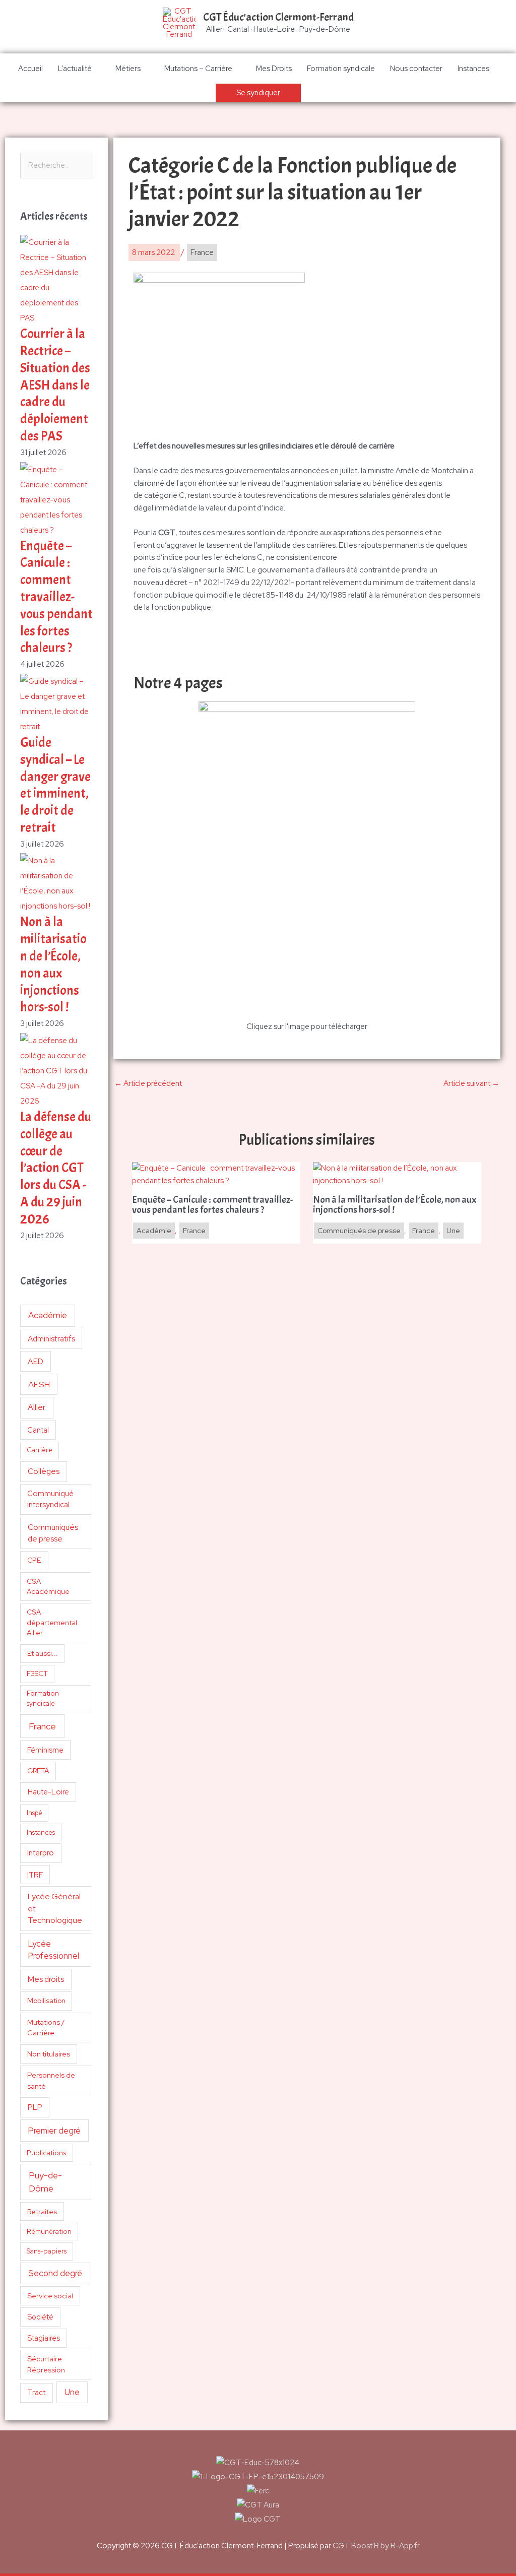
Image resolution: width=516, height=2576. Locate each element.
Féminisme (45, 1750)
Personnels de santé (51, 2080)
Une (72, 2392)
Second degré (55, 2273)
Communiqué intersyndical (50, 1499)
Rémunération (49, 2232)
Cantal (38, 1430)
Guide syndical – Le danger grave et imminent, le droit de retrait (55, 785)
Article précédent (148, 1083)
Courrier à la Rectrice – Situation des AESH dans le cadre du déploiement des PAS (55, 385)
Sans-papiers (47, 2251)
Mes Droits (274, 69)
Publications (47, 2153)
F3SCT (37, 1673)
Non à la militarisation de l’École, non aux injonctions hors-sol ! (53, 964)
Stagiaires (44, 2338)
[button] (258, 93)
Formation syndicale (341, 69)
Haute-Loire (48, 1792)
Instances (473, 69)
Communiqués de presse (53, 1533)
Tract (36, 2393)
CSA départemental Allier (52, 1622)
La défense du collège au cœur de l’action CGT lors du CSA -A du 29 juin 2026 (56, 1168)
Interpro (41, 1853)
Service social (50, 2296)
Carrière (40, 1450)
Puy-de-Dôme (45, 2182)
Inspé (35, 1813)
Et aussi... (43, 1653)
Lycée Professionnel (54, 1950)
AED (36, 1361)
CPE (34, 1560)
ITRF (35, 1875)
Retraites (42, 2211)
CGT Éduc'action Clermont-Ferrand (278, 17)
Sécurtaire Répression (46, 2364)
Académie (48, 1315)
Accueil (30, 69)
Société (40, 2317)
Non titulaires (49, 2054)
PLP (35, 2107)
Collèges (44, 1471)
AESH (39, 1384)
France (42, 1726)
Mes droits (46, 1979)
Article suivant (471, 1083)
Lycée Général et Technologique (55, 1908)
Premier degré (54, 2131)
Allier (37, 1407)
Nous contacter (416, 69)
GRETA (38, 1771)
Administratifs (51, 1339)
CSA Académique (48, 1587)
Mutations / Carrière (46, 2027)
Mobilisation (46, 2001)
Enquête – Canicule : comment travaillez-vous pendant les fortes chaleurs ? (56, 597)
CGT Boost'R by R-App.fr (376, 2546)
